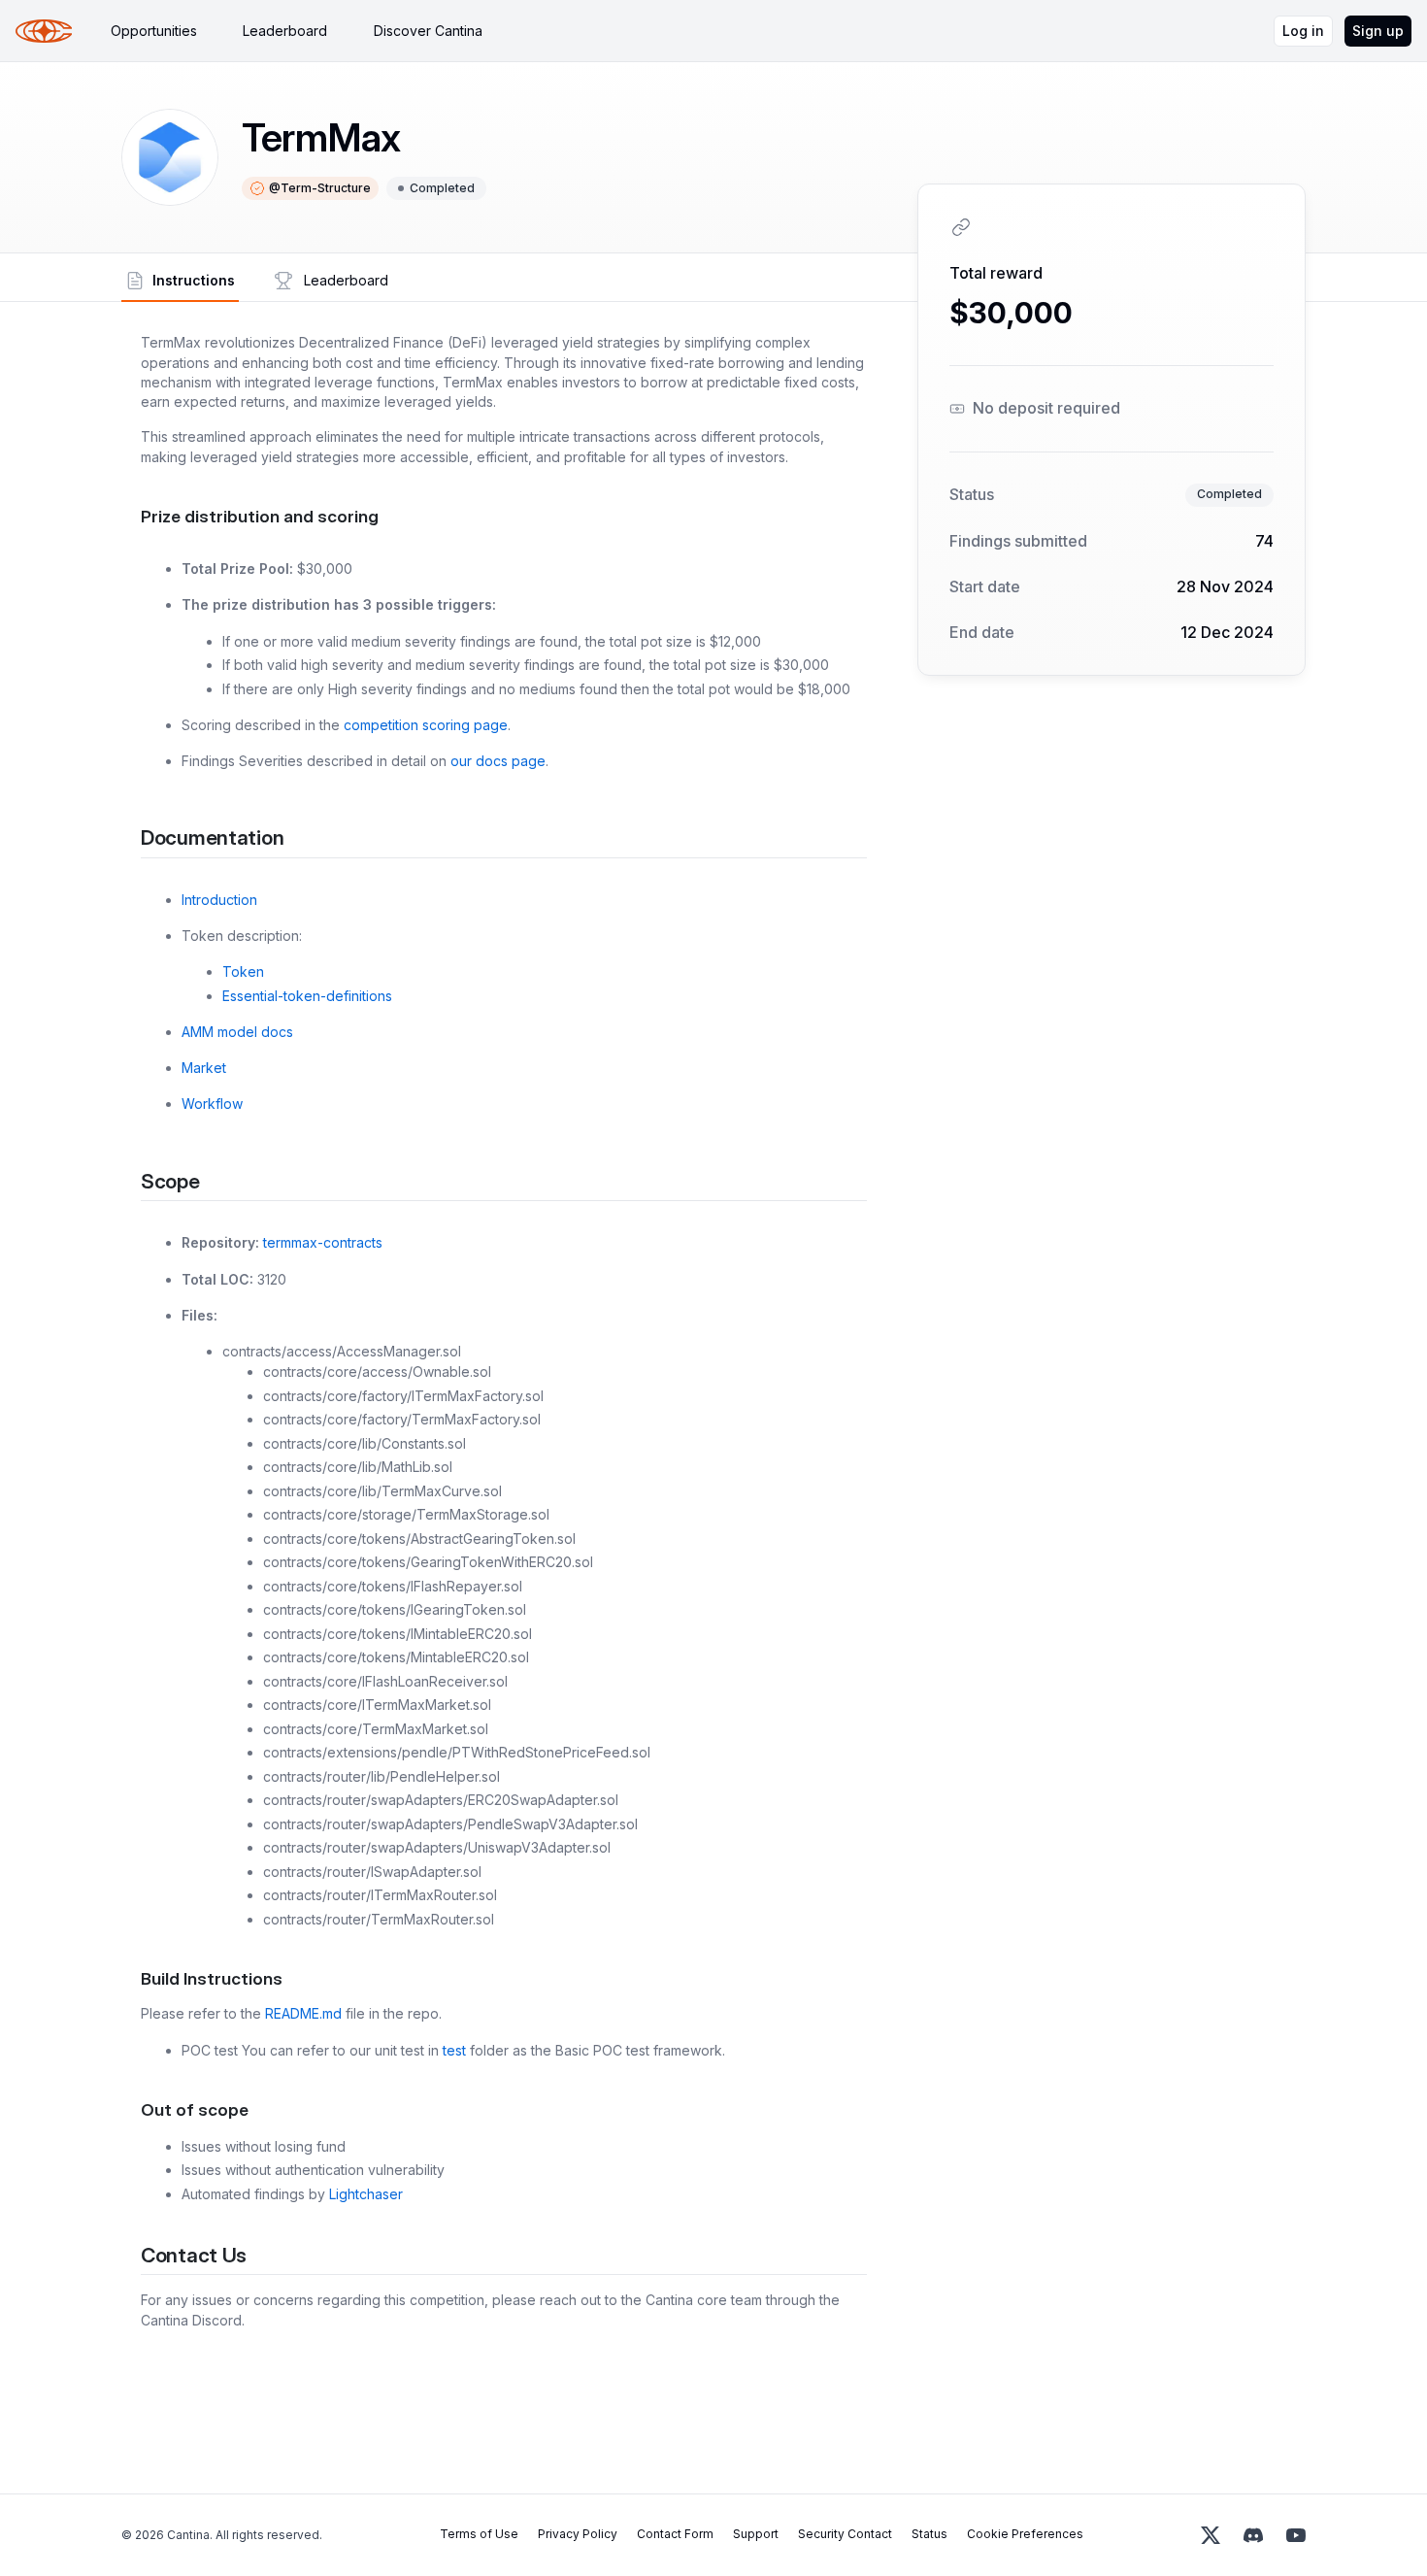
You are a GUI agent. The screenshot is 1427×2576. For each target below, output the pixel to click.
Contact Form (675, 2534)
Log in (1303, 31)
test (454, 2050)
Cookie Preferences (1025, 2534)
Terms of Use (479, 2534)
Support (756, 2534)
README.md (303, 2013)
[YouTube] (1296, 2535)
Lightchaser (366, 2194)
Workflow (212, 1104)
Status (929, 2534)
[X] (1211, 2535)
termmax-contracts (323, 1242)
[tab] (154, 31)
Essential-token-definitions (307, 996)
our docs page (498, 761)
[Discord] (1253, 2535)
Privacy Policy (578, 2534)
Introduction (219, 900)
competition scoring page (426, 725)
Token (243, 971)
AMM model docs (237, 1032)
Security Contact (845, 2534)
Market (204, 1068)
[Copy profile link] (961, 227)
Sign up (1378, 31)
